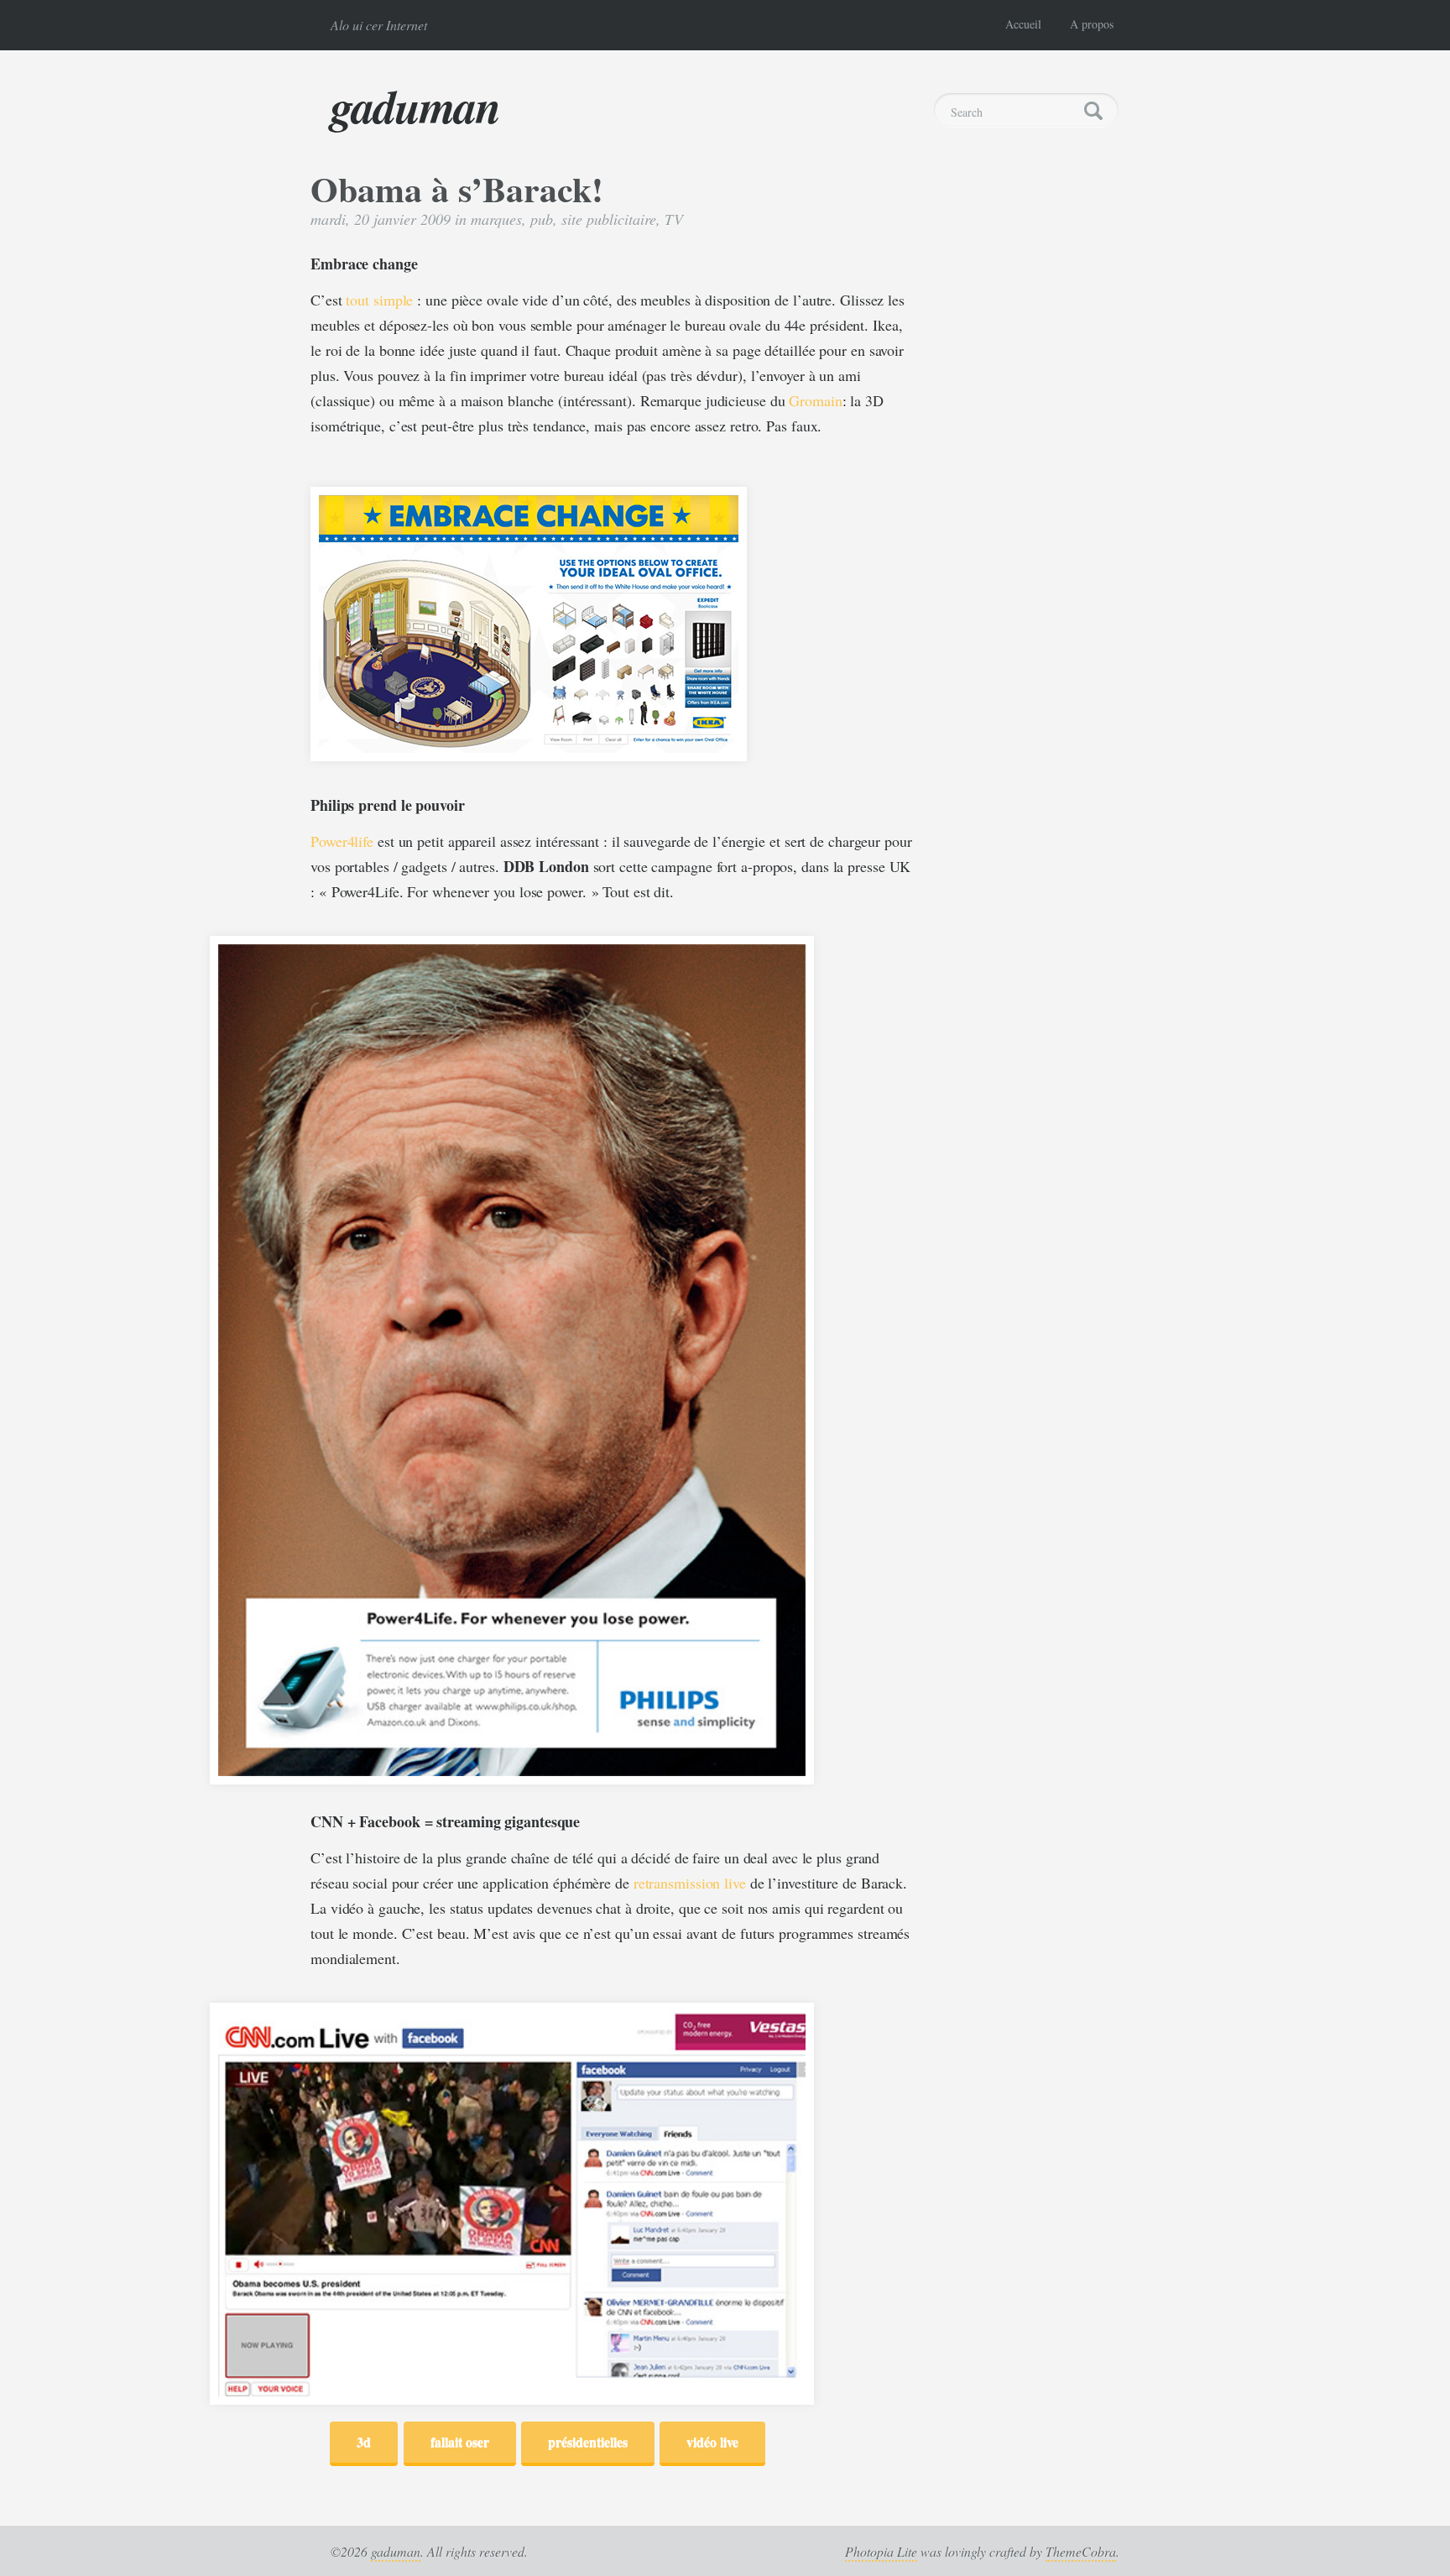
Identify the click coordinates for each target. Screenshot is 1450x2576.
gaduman (415, 106)
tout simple (379, 300)
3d (364, 2441)
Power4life (342, 841)
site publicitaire (609, 219)
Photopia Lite (881, 2551)
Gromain (815, 400)
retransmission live (690, 1883)
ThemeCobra (1081, 2551)
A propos (1092, 24)
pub (542, 219)
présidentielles (588, 2441)
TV (674, 219)
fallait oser (460, 2441)
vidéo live (712, 2441)
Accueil (1023, 24)
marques (496, 219)
